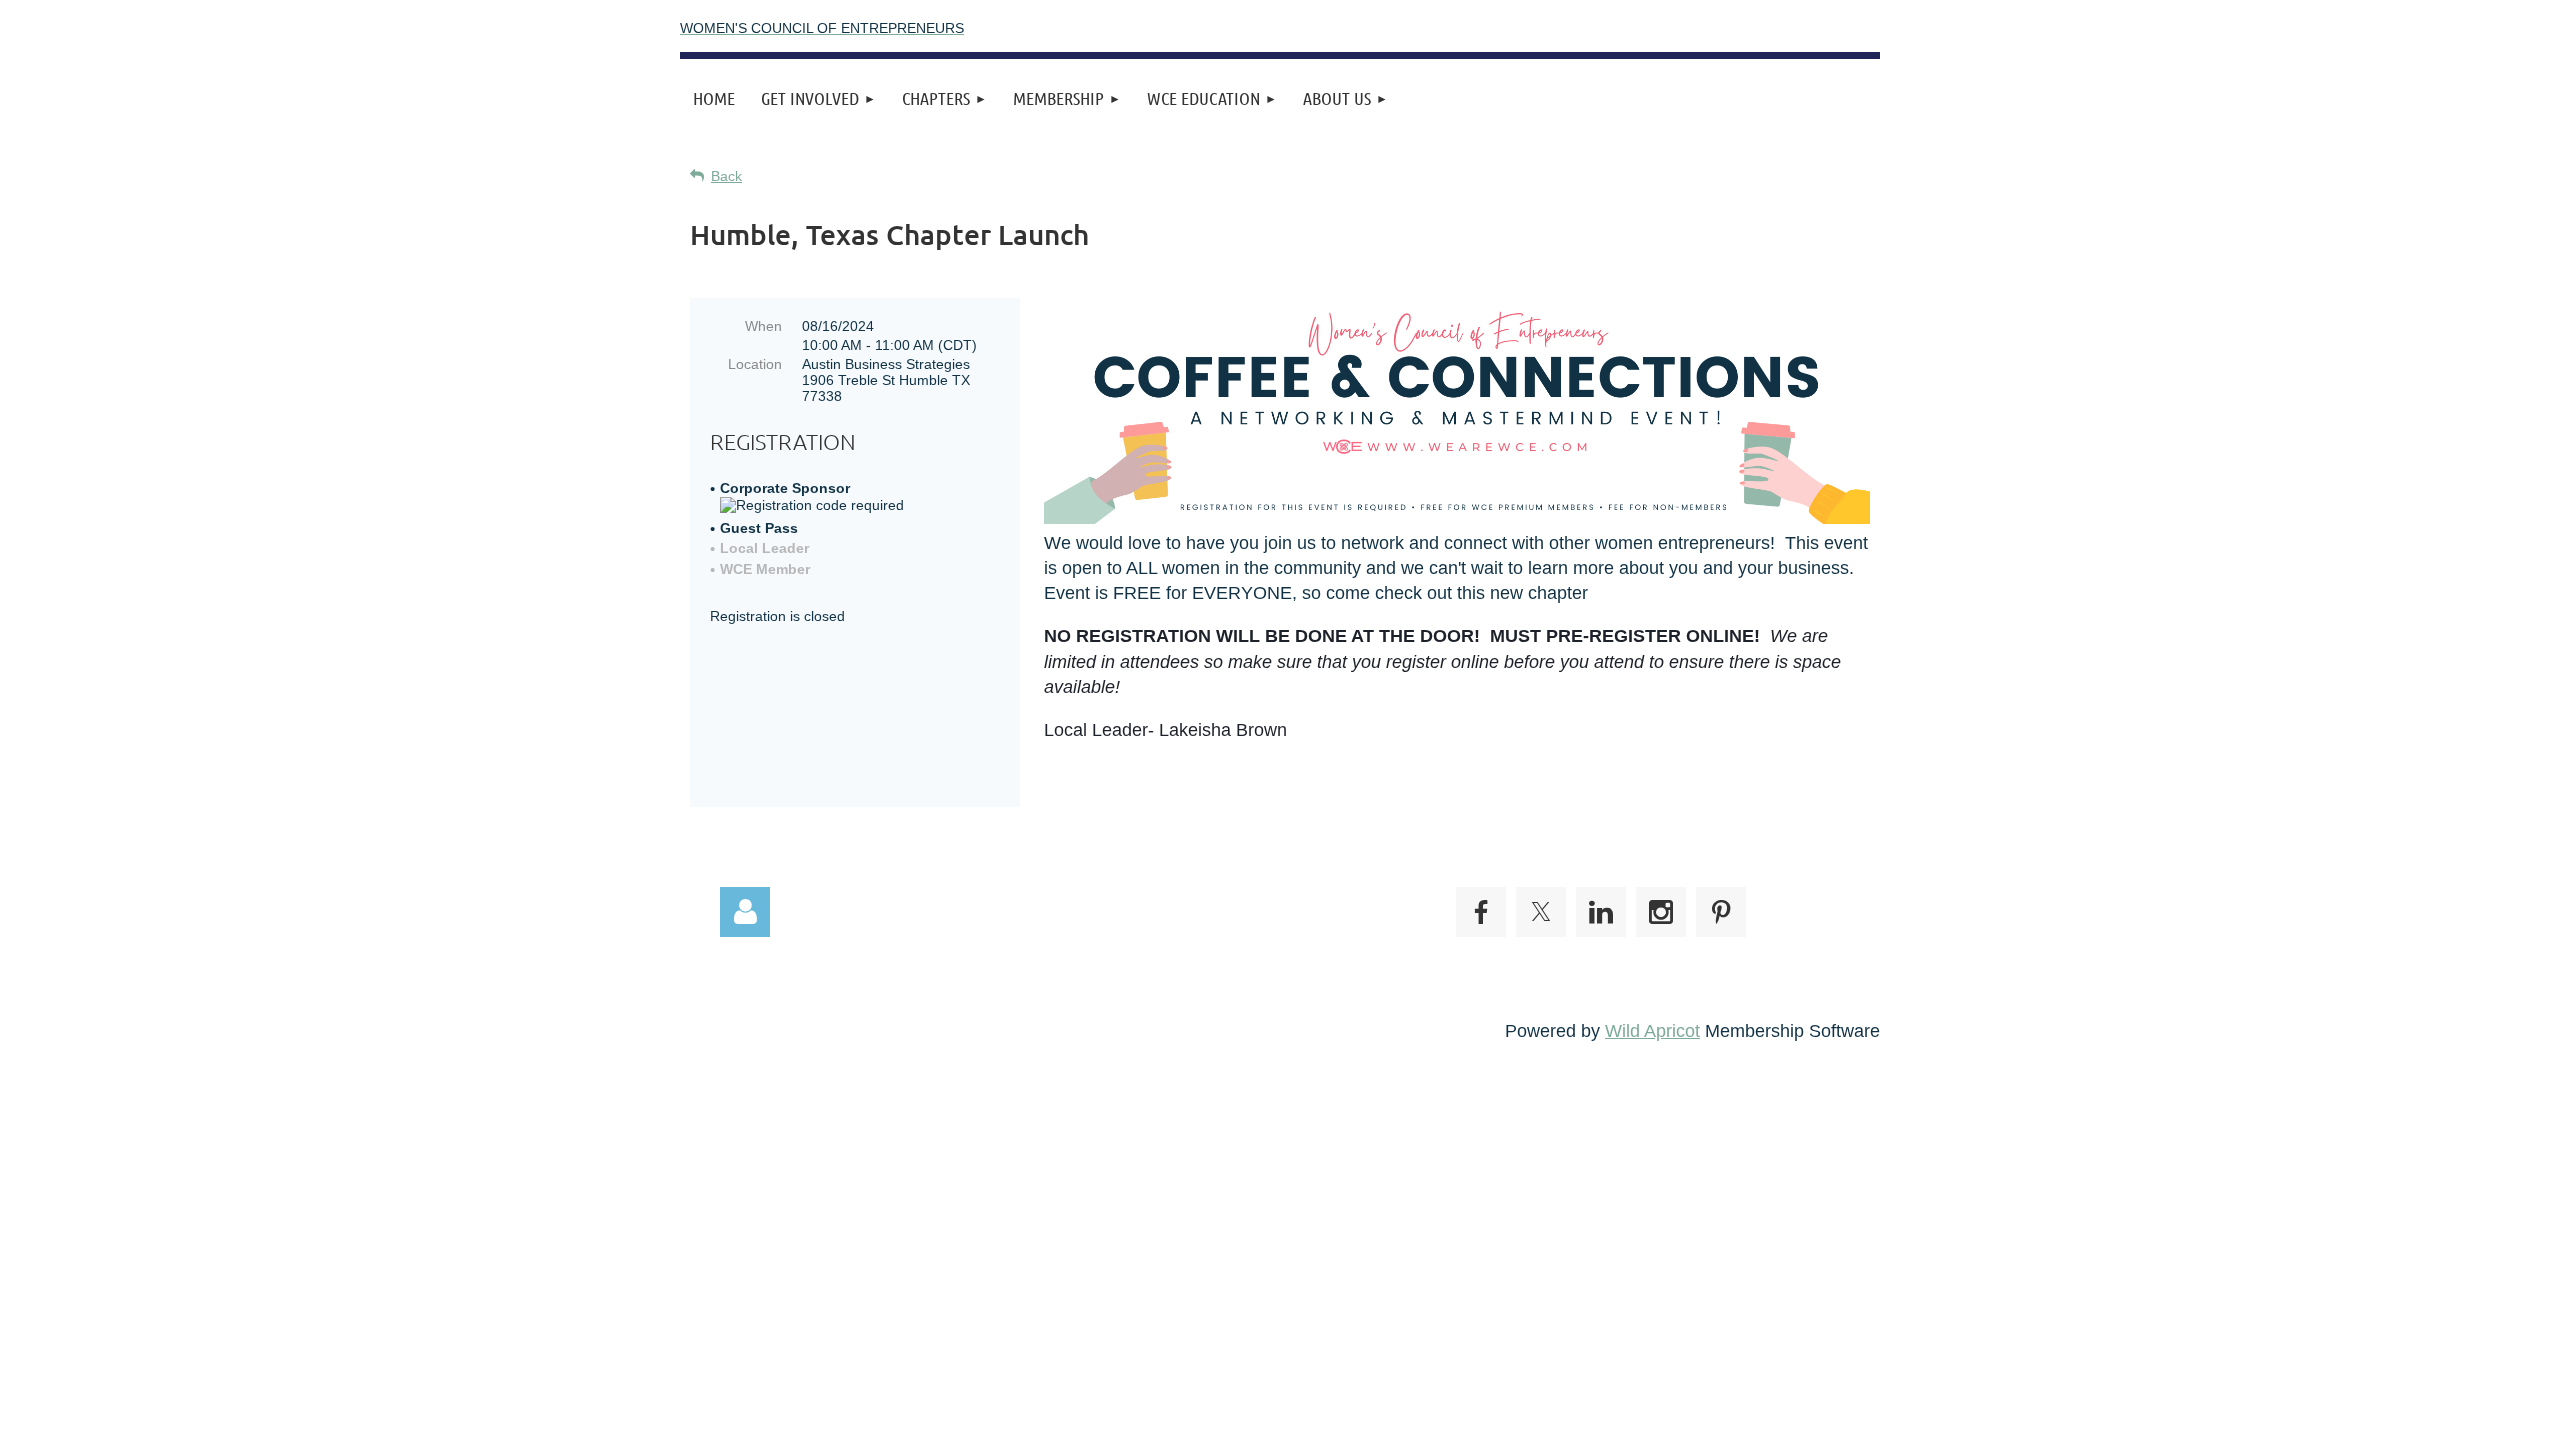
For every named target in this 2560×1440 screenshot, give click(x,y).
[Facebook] (1481, 912)
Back (726, 176)
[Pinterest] (1721, 912)
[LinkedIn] (1601, 912)
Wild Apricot (1652, 1031)
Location (755, 364)
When (763, 326)
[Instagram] (1661, 912)
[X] (1541, 912)
